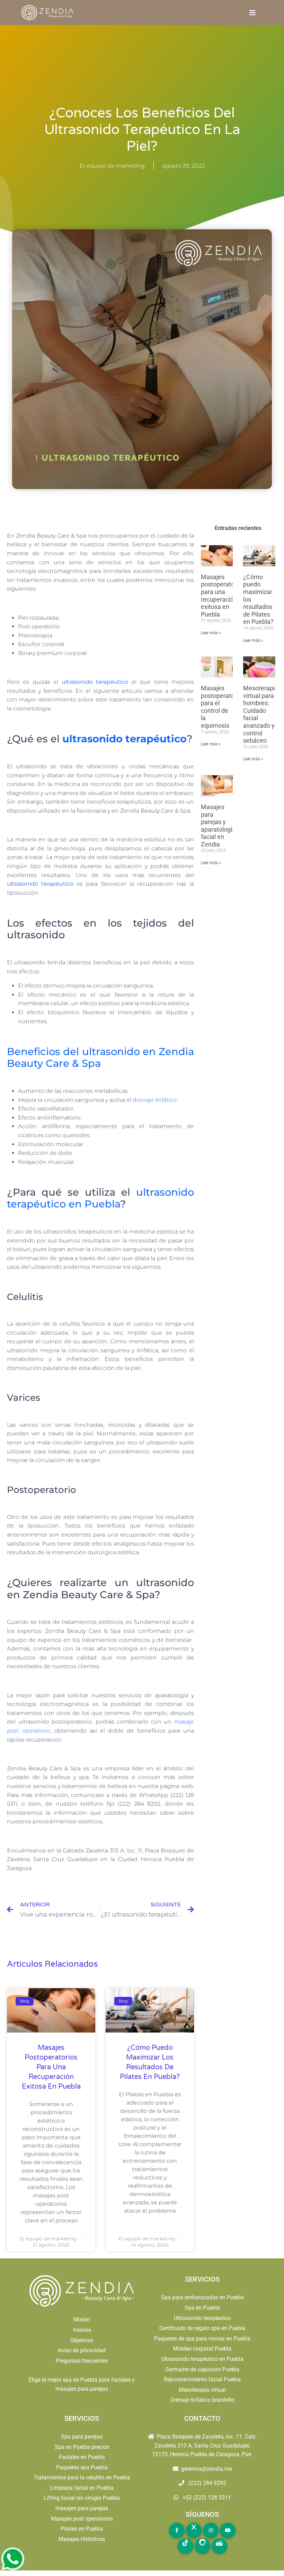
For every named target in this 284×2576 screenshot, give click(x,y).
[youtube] (228, 2530)
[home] (48, 13)
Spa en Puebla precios (82, 2447)
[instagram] (211, 2530)
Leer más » (211, 633)
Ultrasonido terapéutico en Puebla (202, 2359)
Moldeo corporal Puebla (202, 2349)
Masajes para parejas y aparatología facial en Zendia (218, 826)
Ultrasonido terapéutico (202, 2318)
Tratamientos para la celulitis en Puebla (82, 2477)
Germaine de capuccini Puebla (202, 2369)
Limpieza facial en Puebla (82, 2488)
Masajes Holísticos (82, 2539)
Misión (82, 2320)
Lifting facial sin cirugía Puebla (82, 2498)
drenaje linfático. (155, 1100)
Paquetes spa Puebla (82, 2467)
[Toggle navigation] (252, 13)
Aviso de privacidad (82, 2350)
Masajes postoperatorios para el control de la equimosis (223, 707)
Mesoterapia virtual (202, 2390)
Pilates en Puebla (82, 2529)
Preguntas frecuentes (82, 2361)
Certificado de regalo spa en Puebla (202, 2328)
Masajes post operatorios (82, 2519)
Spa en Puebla (202, 2308)
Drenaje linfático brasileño (202, 2400)
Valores (82, 2330)
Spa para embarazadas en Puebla (202, 2297)
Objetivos (82, 2340)
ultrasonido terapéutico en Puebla (100, 1198)
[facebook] (177, 2530)
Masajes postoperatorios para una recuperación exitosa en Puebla (51, 2067)
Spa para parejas (82, 2437)
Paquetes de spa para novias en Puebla (202, 2339)
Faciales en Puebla (82, 2457)
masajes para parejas (82, 2508)
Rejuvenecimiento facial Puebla (202, 2379)
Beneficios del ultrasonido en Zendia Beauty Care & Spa (100, 1057)
